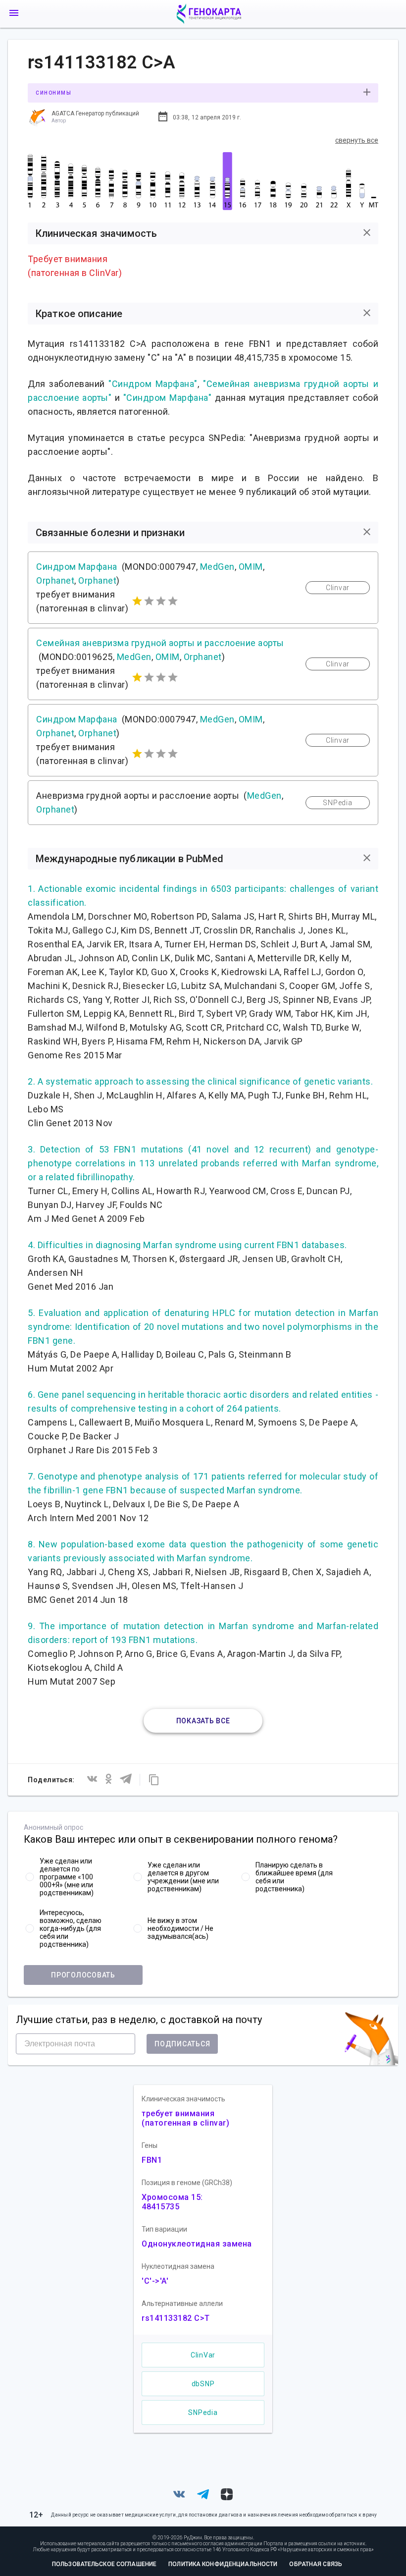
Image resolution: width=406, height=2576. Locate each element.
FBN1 (152, 2160)
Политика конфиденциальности (223, 2564)
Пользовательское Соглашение (104, 2564)
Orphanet (55, 580)
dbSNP (203, 2384)
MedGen (217, 567)
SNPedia (203, 2412)
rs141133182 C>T (176, 2318)
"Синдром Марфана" (153, 384)
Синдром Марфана (77, 567)
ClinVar (203, 2355)
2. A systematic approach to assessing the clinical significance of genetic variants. (200, 1081)
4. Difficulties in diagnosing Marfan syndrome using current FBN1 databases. (187, 1245)
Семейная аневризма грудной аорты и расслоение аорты (160, 643)
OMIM (251, 567)
